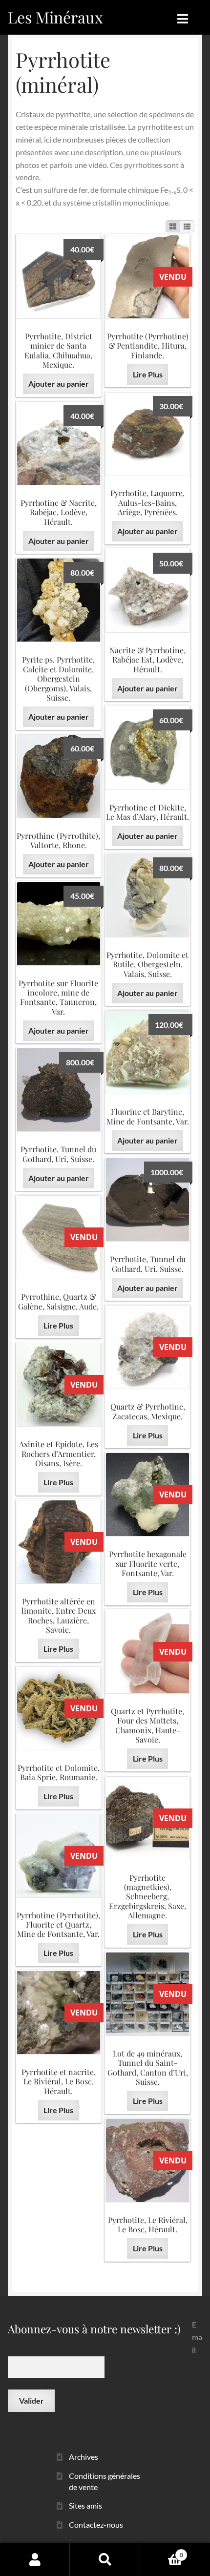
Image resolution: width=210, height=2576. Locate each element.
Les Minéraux (55, 17)
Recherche (105, 2559)
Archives (84, 2457)
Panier (162, 2552)
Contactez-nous (96, 2524)
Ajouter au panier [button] (59, 384)
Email (197, 2337)
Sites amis (85, 2505)
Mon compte (35, 2559)
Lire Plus (148, 374)
